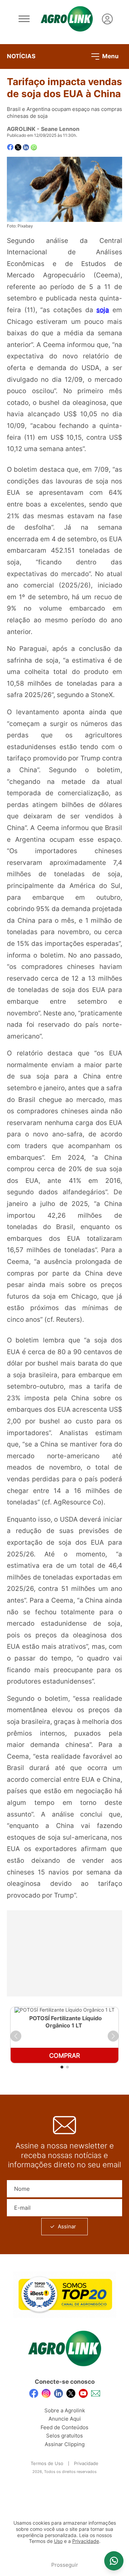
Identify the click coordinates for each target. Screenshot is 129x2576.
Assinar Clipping (65, 2444)
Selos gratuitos (64, 2436)
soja (103, 310)
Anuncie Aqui (65, 2419)
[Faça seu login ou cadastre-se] (107, 19)
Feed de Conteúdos (64, 2427)
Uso (58, 2541)
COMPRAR (65, 2056)
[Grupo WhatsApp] (114, 2561)
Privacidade (86, 2463)
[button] (16, 2036)
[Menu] (24, 19)
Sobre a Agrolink (65, 2410)
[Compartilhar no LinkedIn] (26, 147)
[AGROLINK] (67, 19)
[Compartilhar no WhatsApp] (34, 147)
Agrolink (21, 129)
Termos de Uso (47, 2463)
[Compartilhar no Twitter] (18, 147)
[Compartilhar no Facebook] (10, 147)
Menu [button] (110, 56)
